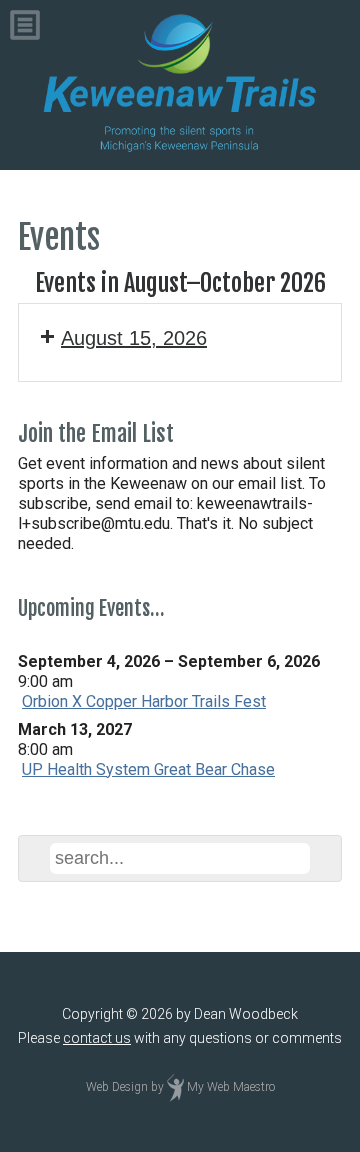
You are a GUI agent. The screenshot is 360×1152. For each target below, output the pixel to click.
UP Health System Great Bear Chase (148, 769)
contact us (97, 1038)
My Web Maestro (231, 1087)
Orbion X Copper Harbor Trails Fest (144, 701)
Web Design (117, 1087)
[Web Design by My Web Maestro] (175, 1087)
